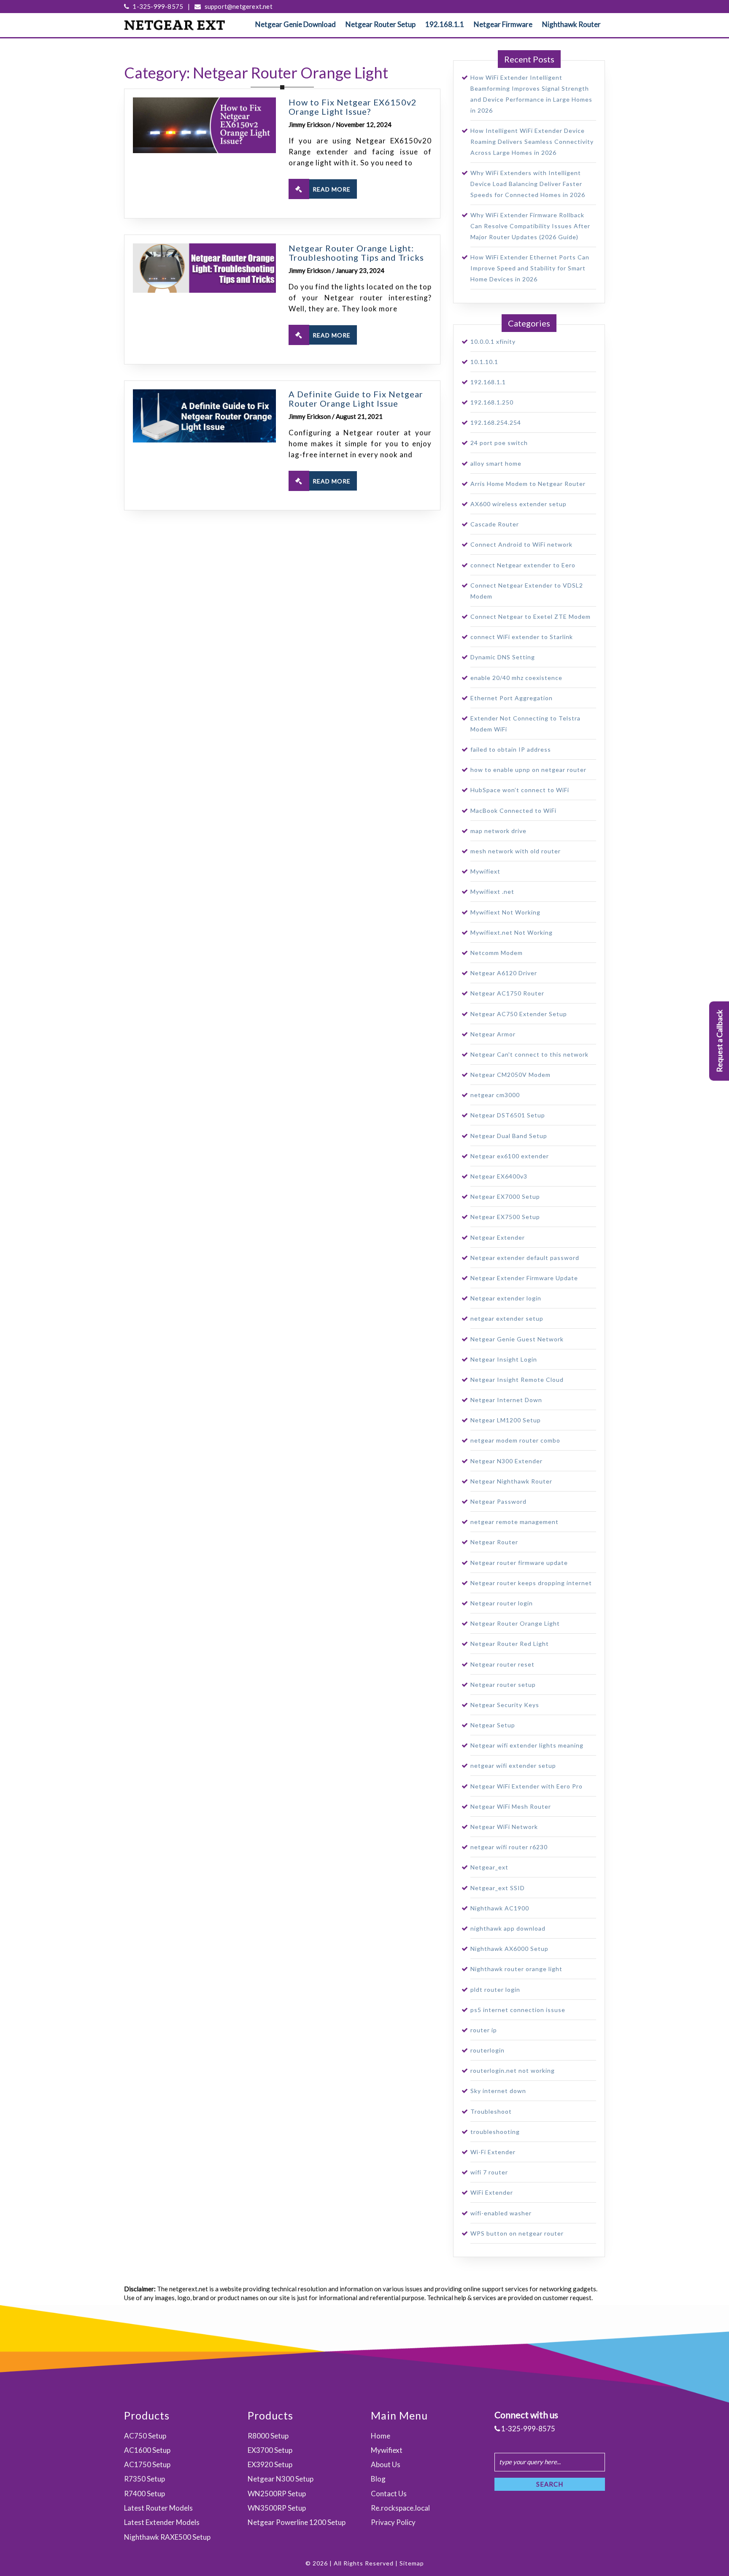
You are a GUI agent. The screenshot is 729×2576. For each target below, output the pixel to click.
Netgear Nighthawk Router (511, 1481)
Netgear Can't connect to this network (529, 1054)
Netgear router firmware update (519, 1563)
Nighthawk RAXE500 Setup (167, 2537)
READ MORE (332, 189)
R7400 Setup (144, 2494)
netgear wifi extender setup (513, 1765)
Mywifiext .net (492, 891)
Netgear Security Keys (505, 1705)
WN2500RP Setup (277, 2494)
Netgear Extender (498, 1237)
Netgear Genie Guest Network (517, 1339)
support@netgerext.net (238, 6)
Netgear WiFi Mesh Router (511, 1806)
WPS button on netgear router (517, 2233)
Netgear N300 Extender (506, 1461)
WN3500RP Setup (277, 2508)
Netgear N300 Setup (281, 2479)
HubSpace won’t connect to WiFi (520, 790)
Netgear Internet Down (506, 1400)
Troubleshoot (491, 2111)
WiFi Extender (492, 2192)
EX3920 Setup (270, 2464)
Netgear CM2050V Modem (510, 1075)
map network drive (498, 831)
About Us (386, 2464)
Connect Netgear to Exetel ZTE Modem (531, 616)
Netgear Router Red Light (510, 1644)
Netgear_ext (489, 1867)
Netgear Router (494, 1542)
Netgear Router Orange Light (515, 1623)
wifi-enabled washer (501, 2213)
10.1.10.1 (484, 362)
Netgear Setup (493, 1725)
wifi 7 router (489, 2172)
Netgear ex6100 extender (510, 1156)
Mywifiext (485, 871)
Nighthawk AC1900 (500, 1908)
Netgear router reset (502, 1664)
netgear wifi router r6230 (509, 1847)
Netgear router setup (503, 1685)
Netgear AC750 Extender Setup (519, 1014)
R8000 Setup (268, 2436)
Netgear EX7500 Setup (505, 1217)
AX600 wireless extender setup (518, 504)
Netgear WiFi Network (504, 1827)
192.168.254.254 (496, 422)
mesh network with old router (516, 851)
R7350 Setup (144, 2479)
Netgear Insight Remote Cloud (517, 1380)
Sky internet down (498, 2091)
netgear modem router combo (515, 1440)
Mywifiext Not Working (505, 912)
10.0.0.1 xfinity (493, 341)
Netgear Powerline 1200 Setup (297, 2522)
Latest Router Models (158, 2508)
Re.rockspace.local (400, 2508)
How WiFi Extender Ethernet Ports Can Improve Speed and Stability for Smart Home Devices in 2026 (530, 268)
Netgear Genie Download (296, 24)
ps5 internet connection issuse (518, 2010)
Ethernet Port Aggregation (512, 698)
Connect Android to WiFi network (521, 544)
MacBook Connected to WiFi (513, 811)
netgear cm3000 (495, 1095)
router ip (484, 2030)
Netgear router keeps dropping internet (531, 1583)
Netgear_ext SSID (498, 1888)
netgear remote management (514, 1522)
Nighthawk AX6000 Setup (509, 1949)
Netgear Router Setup (381, 24)
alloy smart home (496, 463)
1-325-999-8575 (157, 6)
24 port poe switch (499, 443)
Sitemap (412, 2563)
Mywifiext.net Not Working (512, 932)
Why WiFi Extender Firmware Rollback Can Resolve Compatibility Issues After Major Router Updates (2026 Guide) (530, 226)
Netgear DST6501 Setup (508, 1115)
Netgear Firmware (503, 24)
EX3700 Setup (270, 2450)
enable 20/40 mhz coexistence (516, 678)
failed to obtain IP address (511, 749)
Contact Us (389, 2494)
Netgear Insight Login (504, 1359)
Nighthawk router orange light (516, 1969)
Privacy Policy (393, 2522)
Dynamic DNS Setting (503, 657)
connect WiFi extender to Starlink (522, 637)
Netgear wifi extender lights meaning (527, 1745)
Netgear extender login (506, 1298)
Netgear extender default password (525, 1258)
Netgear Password (498, 1501)
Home (381, 2436)
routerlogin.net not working (513, 2070)
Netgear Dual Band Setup (509, 1136)
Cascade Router (495, 524)
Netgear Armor (493, 1034)
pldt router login (495, 1989)
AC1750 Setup (147, 2464)
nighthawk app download (508, 1928)
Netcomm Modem (497, 953)
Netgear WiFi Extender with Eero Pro (526, 1786)
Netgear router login (502, 1603)
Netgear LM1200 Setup (506, 1420)
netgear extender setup (507, 1318)
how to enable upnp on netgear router (528, 770)
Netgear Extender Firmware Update (524, 1278)
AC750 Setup (145, 2436)
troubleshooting (495, 2132)
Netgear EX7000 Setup (505, 1196)
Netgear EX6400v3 (499, 1176)
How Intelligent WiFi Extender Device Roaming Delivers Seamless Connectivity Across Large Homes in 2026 (532, 142)
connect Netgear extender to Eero (523, 565)
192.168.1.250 (492, 402)
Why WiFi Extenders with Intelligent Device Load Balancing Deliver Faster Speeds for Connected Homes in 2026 (528, 184)
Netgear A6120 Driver (504, 973)
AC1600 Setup (147, 2450)
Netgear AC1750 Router (507, 993)
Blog (378, 2479)
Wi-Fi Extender (493, 2152)
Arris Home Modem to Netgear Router (528, 484)
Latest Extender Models (162, 2522)
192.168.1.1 (445, 24)
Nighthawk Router (571, 24)
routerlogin (487, 2050)
